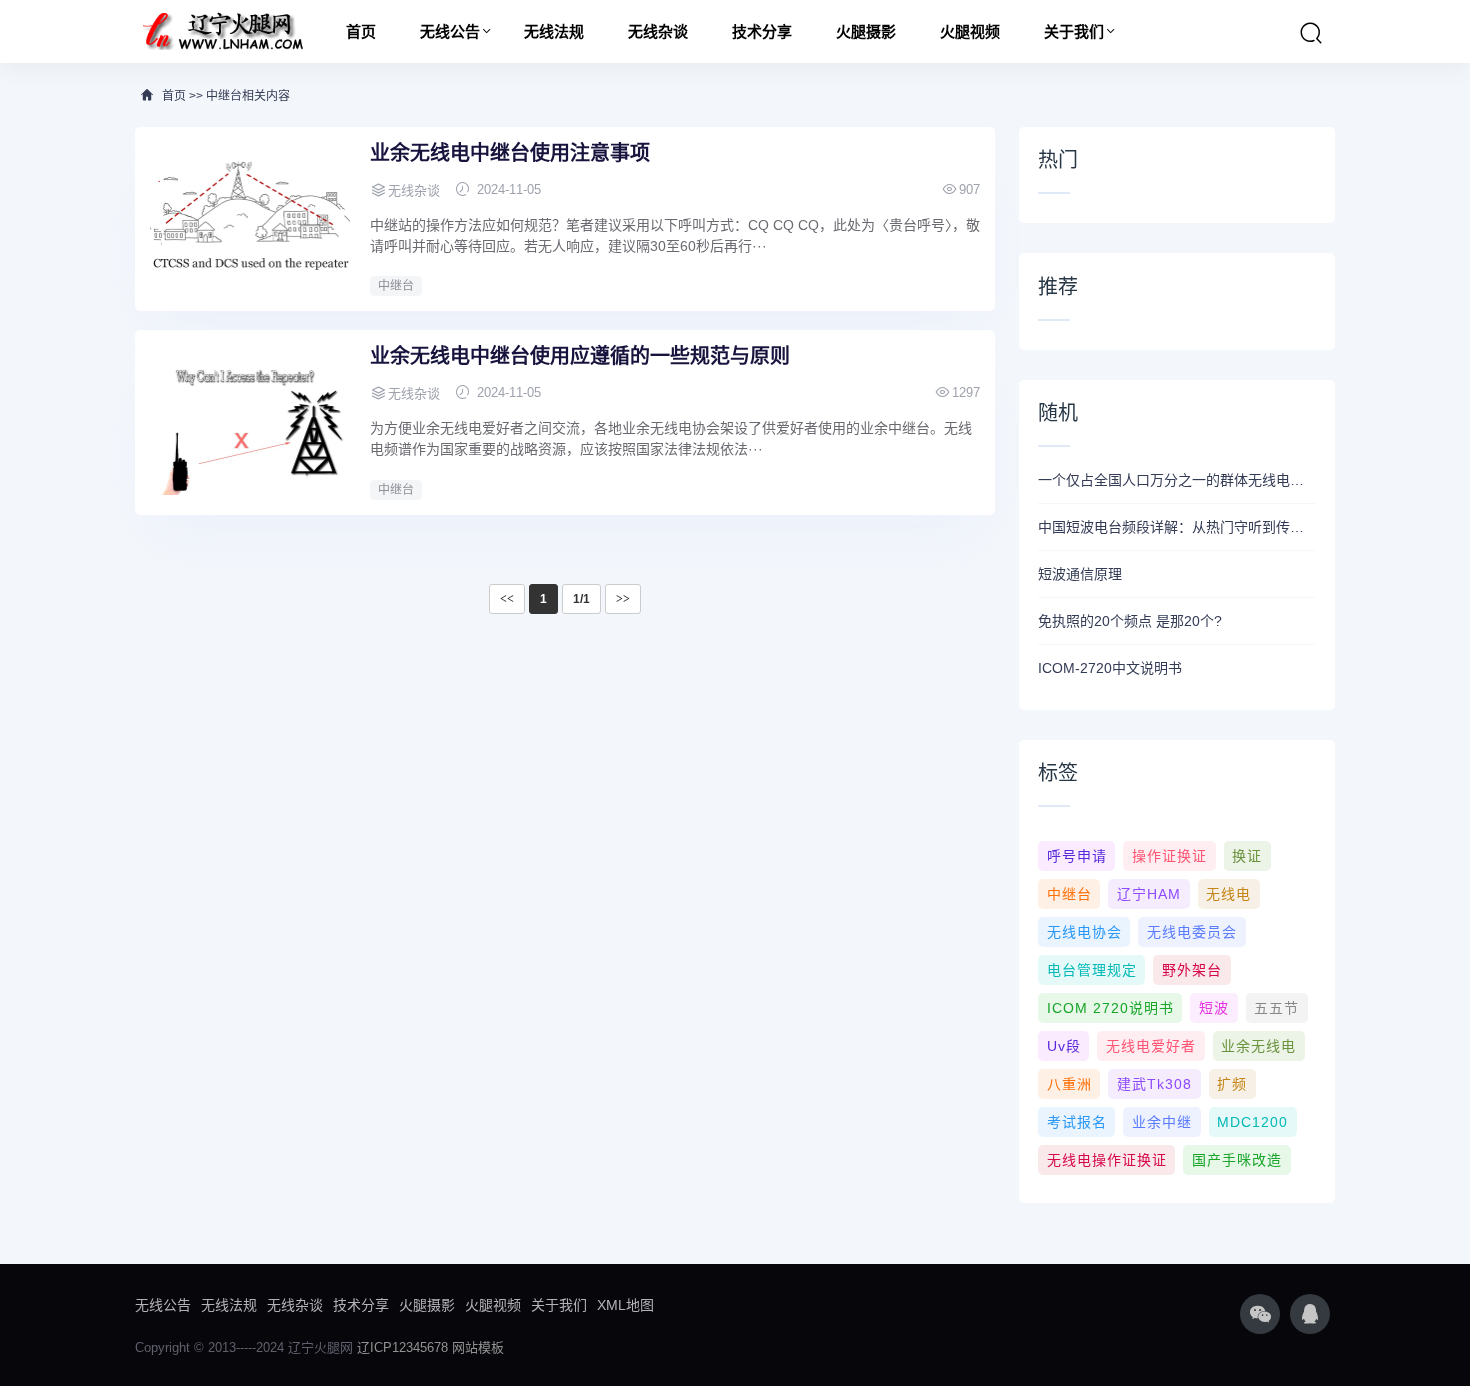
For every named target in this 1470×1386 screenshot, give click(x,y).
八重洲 (1069, 1084)
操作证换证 (1169, 856)
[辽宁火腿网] (222, 31)
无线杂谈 (658, 31)
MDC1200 (1252, 1122)
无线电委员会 (1192, 932)
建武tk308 (1154, 1084)
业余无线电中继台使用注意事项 (510, 153)
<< (507, 599)
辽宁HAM (1149, 894)
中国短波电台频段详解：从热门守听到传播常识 (1177, 527)
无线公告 (450, 31)
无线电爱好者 (1151, 1046)
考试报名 (1077, 1122)
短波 (1214, 1008)
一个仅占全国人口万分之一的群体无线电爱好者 (1177, 480)
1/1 (581, 599)
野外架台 (1192, 970)
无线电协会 (1084, 932)
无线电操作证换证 (1107, 1160)
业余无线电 (1258, 1046)
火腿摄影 (866, 31)
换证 (1247, 856)
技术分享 (762, 31)
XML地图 (625, 1305)
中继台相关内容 (248, 96)
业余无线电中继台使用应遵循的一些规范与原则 (580, 356)
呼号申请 (1077, 856)
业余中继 (1162, 1122)
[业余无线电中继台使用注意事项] (250, 217)
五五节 (1276, 1008)
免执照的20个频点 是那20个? (1130, 621)
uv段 (1064, 1046)
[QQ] (1310, 1314)
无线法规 (554, 31)
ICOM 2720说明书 (1110, 1008)
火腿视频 (970, 31)
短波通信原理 (1080, 574)
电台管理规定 (1092, 970)
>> (623, 599)
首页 (361, 31)
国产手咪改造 (1237, 1160)
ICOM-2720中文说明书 (1110, 668)
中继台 (396, 286)
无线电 (1228, 894)
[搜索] (1311, 33)
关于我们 (1074, 31)
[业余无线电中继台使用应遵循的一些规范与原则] (250, 420)
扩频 (1232, 1084)
